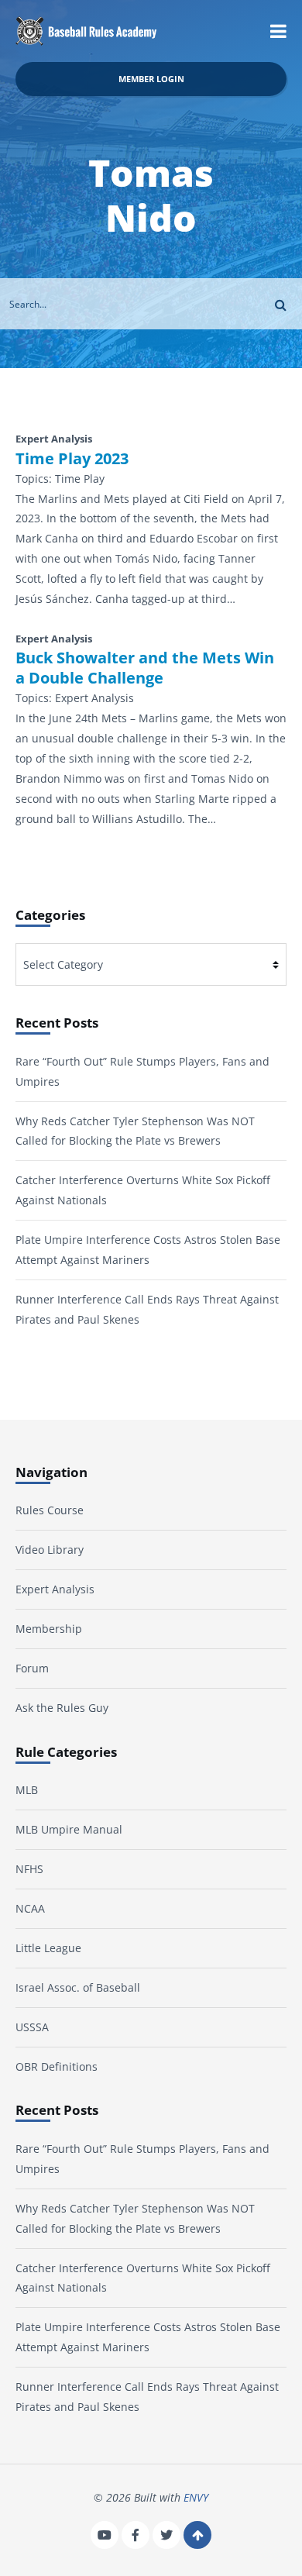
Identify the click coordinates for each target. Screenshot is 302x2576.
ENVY (196, 2497)
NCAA (30, 1908)
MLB (27, 1790)
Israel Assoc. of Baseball (78, 1987)
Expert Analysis (55, 1589)
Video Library (50, 1550)
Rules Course (50, 1510)
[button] (278, 31)
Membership (49, 1629)
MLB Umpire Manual (69, 1829)
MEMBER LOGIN (151, 79)
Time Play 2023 (72, 459)
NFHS (29, 1869)
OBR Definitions (57, 2066)
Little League (48, 1948)
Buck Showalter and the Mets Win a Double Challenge (145, 668)
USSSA (32, 2027)
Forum (32, 1668)
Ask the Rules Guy (62, 1708)
